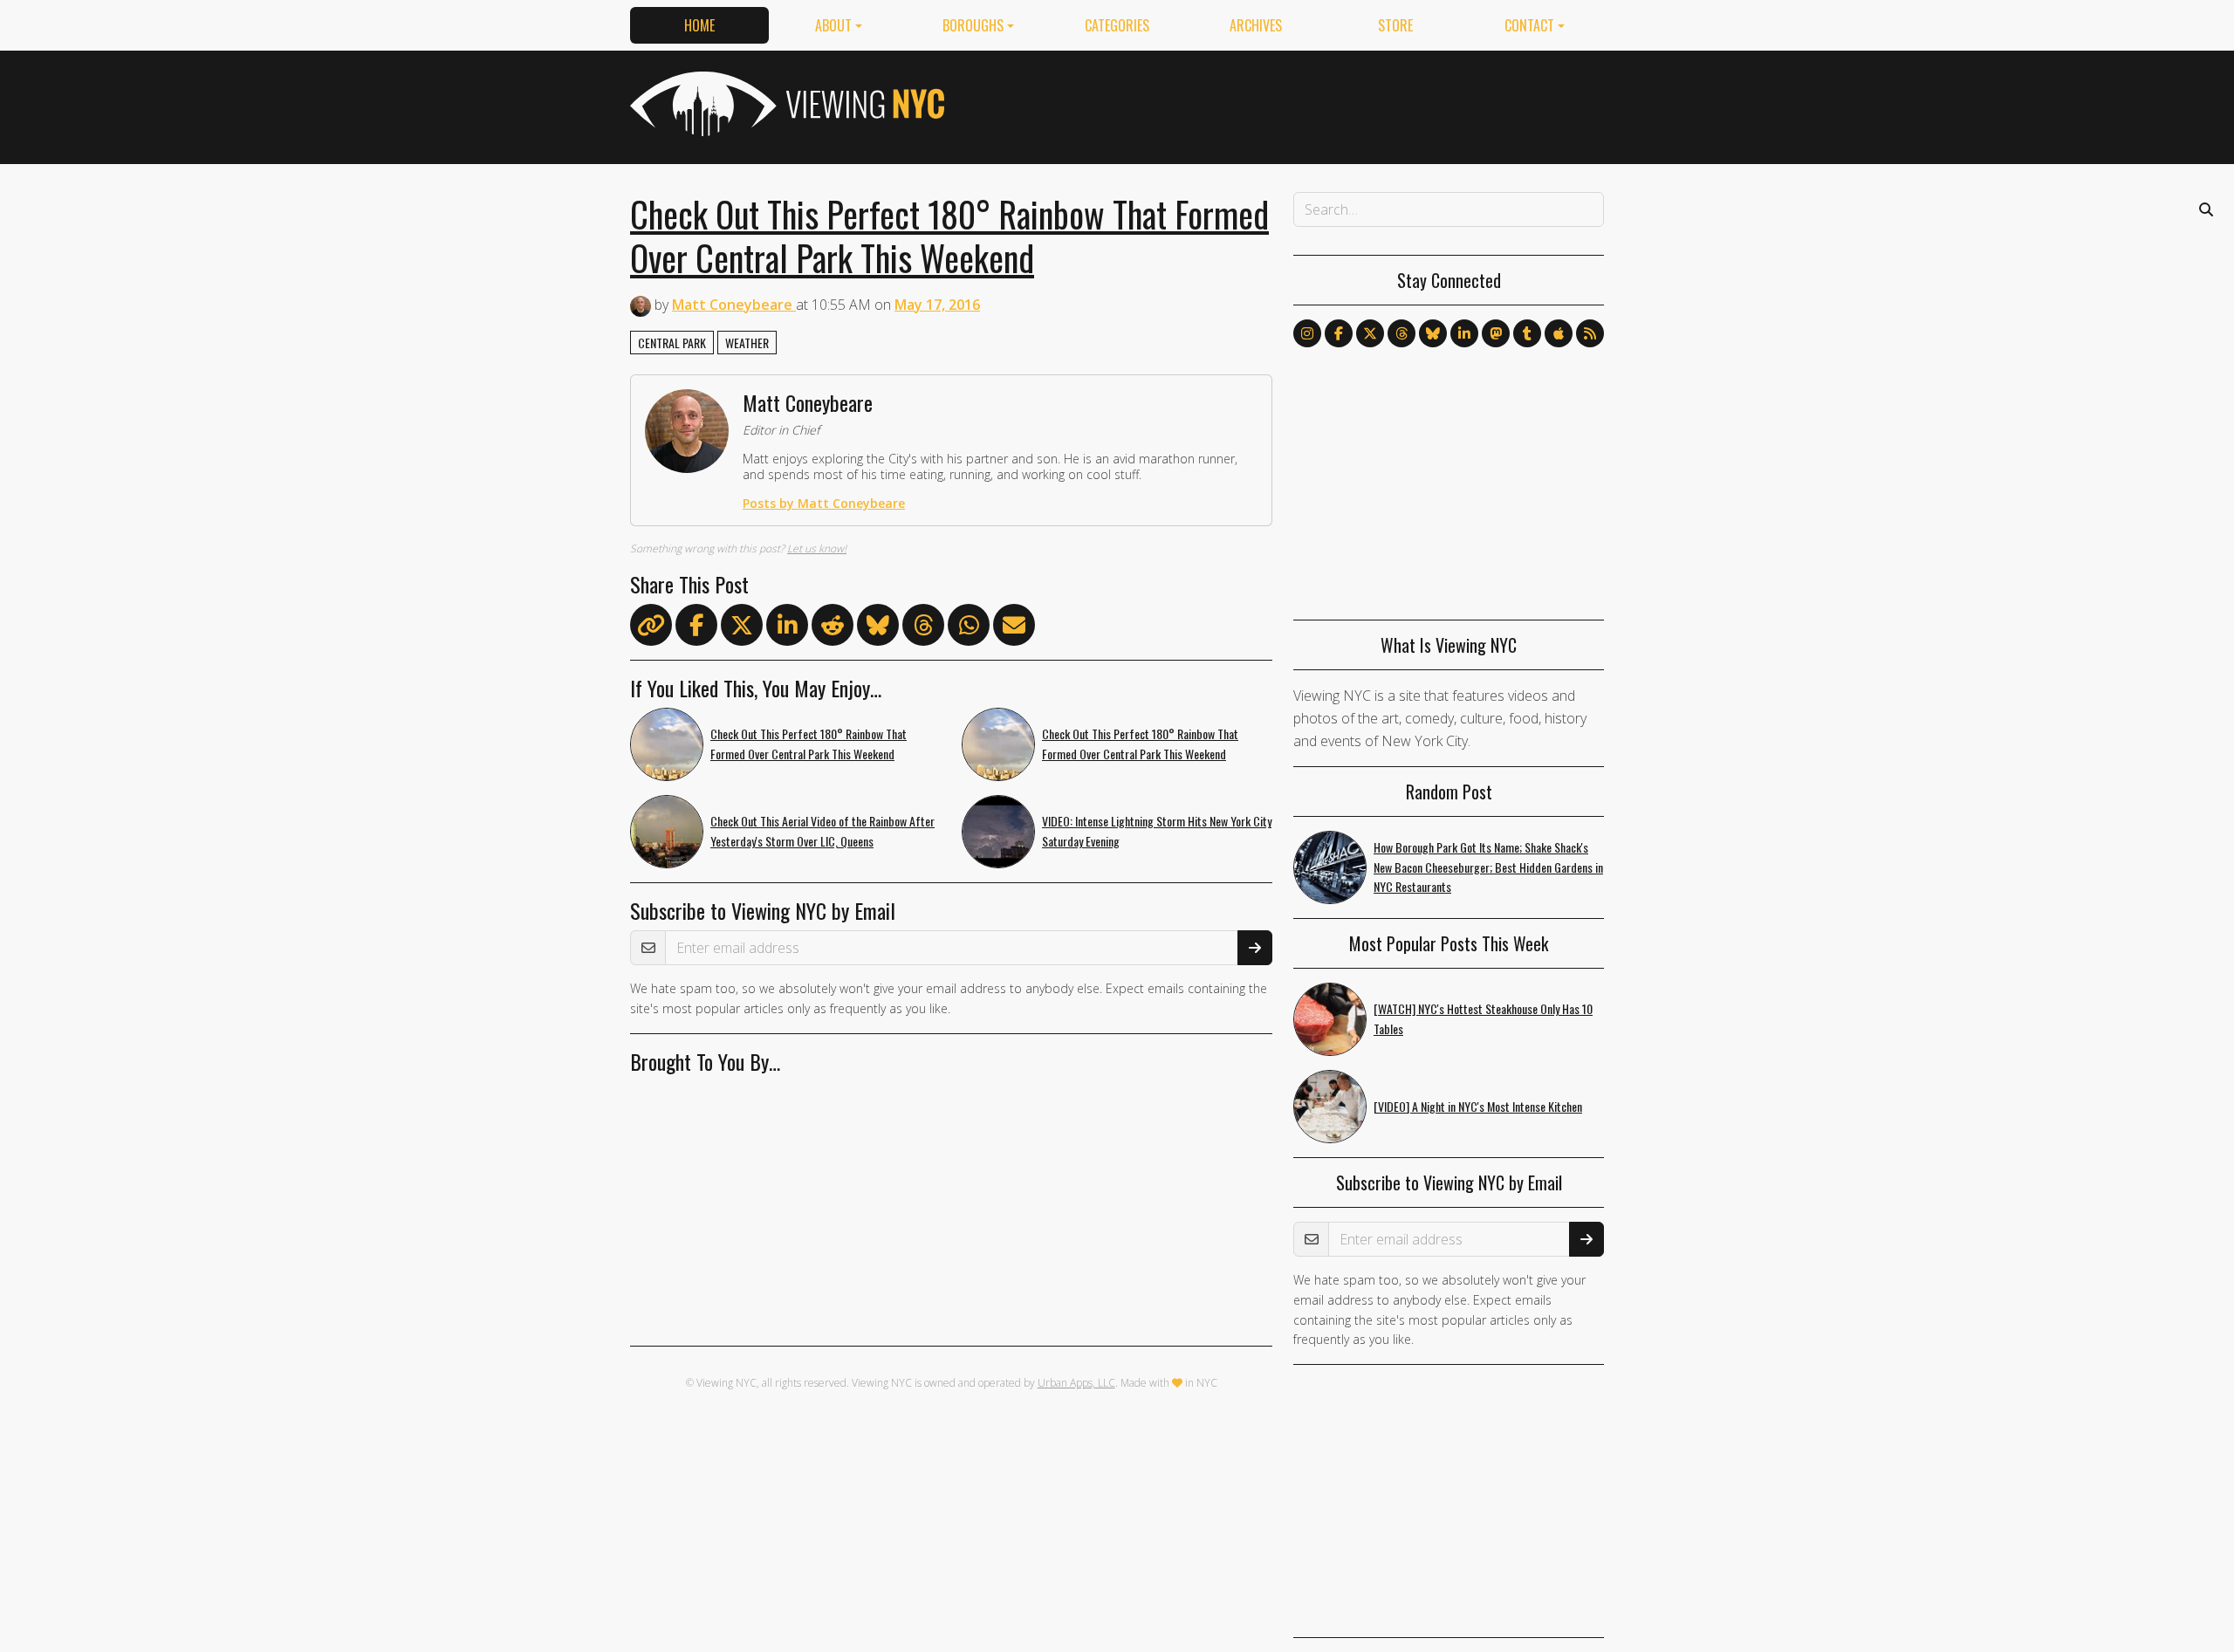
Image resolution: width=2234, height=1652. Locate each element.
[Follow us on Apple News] (1559, 333)
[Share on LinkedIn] (787, 628)
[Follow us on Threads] (1401, 333)
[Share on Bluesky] (878, 628)
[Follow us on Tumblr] (1527, 333)
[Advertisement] (1286, 104)
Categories (1117, 25)
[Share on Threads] (923, 628)
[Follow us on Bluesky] (1433, 333)
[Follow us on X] (1370, 333)
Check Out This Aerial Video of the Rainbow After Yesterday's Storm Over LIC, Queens (822, 831)
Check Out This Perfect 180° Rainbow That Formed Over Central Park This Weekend (949, 236)
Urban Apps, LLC (1076, 1383)
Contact (1529, 25)
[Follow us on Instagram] (1307, 333)
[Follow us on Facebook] (1339, 333)
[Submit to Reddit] (833, 628)
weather (747, 343)
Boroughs (973, 25)
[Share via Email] (1014, 628)
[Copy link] (651, 625)
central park (672, 343)
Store (1395, 25)
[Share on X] (742, 628)
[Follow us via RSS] (1590, 333)
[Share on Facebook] (696, 628)
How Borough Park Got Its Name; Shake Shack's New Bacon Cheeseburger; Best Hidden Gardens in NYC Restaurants (1488, 867)
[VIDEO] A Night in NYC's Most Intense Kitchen (1478, 1106)
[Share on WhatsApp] (969, 628)
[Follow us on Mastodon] (1496, 333)
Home (699, 25)
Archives (1256, 25)
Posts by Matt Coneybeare (824, 503)
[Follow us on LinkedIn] (1464, 333)
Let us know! (817, 548)
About (833, 25)
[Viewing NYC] (785, 104)
